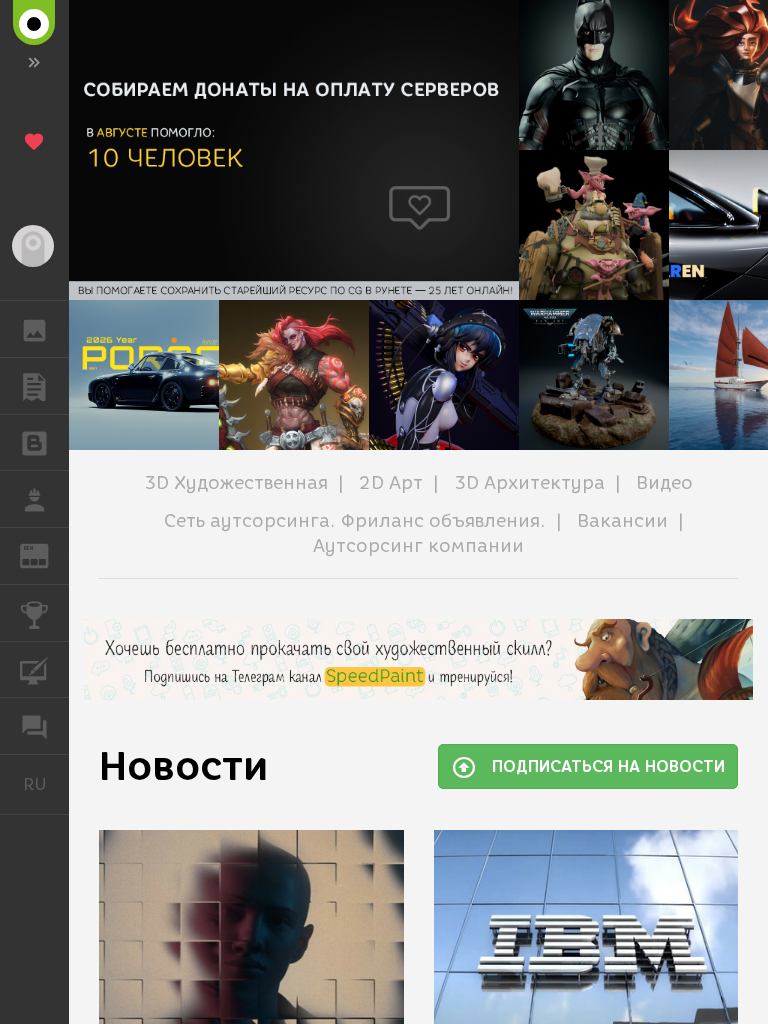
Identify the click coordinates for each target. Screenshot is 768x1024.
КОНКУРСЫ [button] (34, 613)
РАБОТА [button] (34, 499)
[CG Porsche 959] (144, 375)
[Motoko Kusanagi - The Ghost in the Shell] (444, 375)
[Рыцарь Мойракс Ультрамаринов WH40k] (594, 375)
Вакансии (622, 521)
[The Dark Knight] (594, 75)
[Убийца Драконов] (294, 375)
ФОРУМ (34, 726)
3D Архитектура (529, 483)
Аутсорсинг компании (418, 546)
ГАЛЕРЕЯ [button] (34, 329)
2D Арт (391, 483)
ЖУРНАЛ (46, 554)
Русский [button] (46, 784)
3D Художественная (236, 483)
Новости (183, 766)
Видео (664, 483)
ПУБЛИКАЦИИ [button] (34, 386)
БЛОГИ (34, 443)
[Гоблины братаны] (594, 225)
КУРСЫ (34, 670)
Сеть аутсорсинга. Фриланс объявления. (355, 521)
